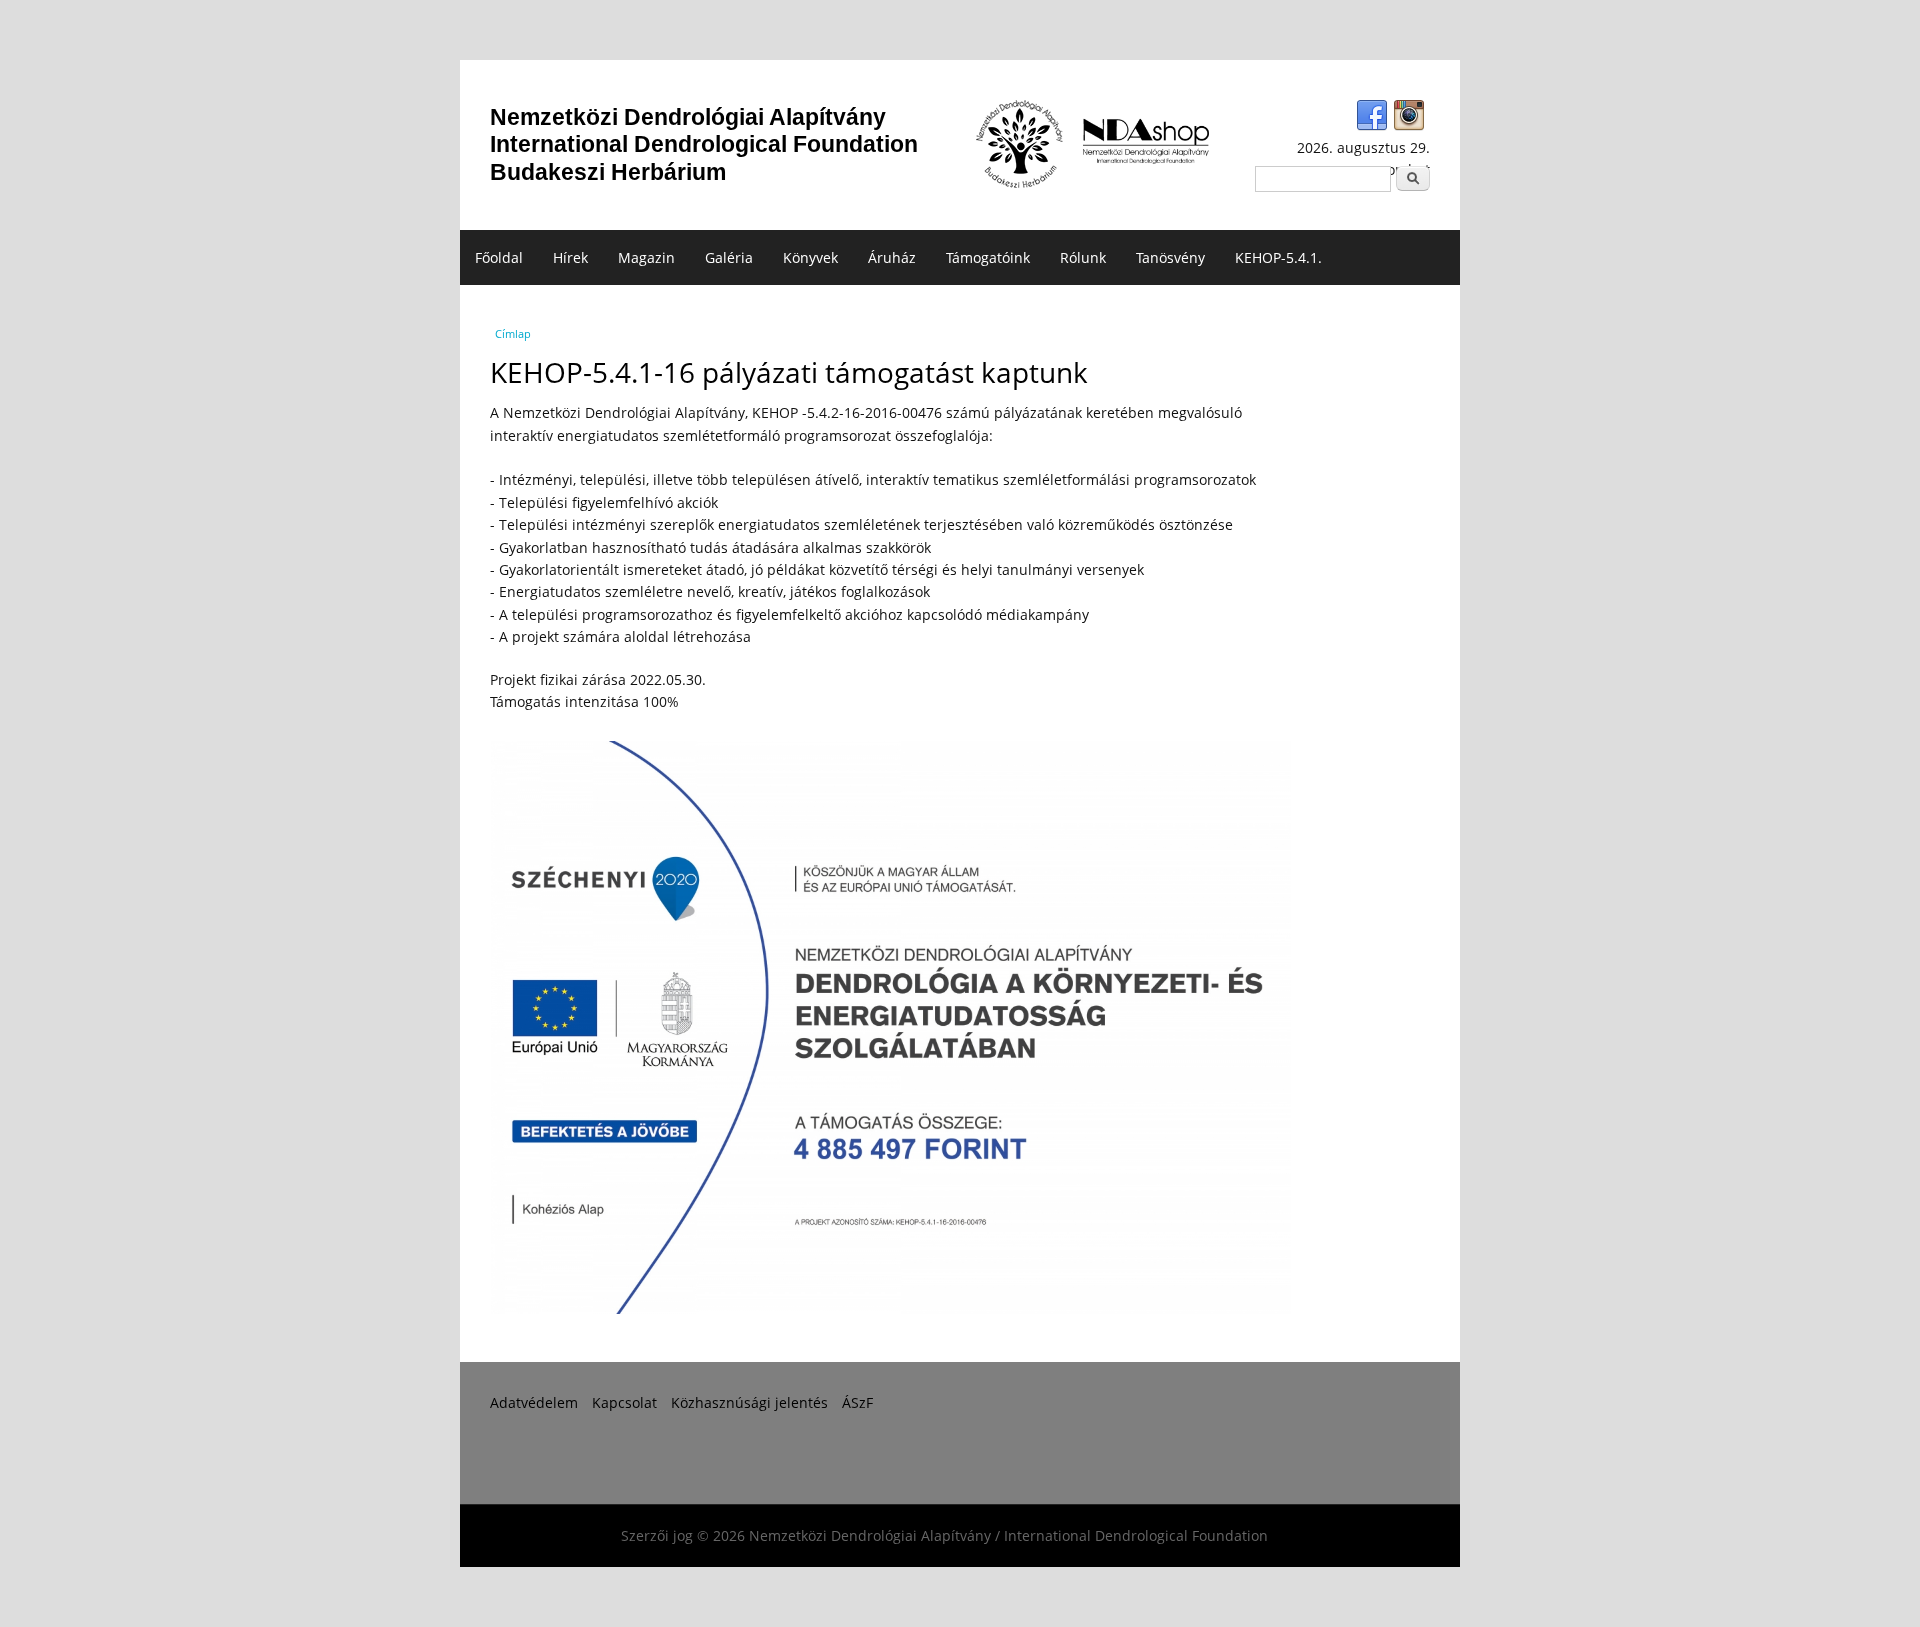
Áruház (892, 257)
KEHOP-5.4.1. (1278, 257)
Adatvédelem (534, 1402)
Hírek (570, 257)
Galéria (729, 257)
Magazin (646, 257)
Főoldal (499, 257)
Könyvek (810, 257)
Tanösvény (1170, 257)
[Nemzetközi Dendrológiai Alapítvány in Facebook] (1372, 116)
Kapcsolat (624, 1402)
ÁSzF (857, 1402)
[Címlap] (1019, 145)
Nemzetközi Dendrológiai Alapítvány (704, 144)
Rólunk (1083, 257)
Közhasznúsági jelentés (749, 1402)
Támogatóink (988, 257)
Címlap (513, 333)
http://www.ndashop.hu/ (1146, 141)
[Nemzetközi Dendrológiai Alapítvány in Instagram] (1409, 116)
